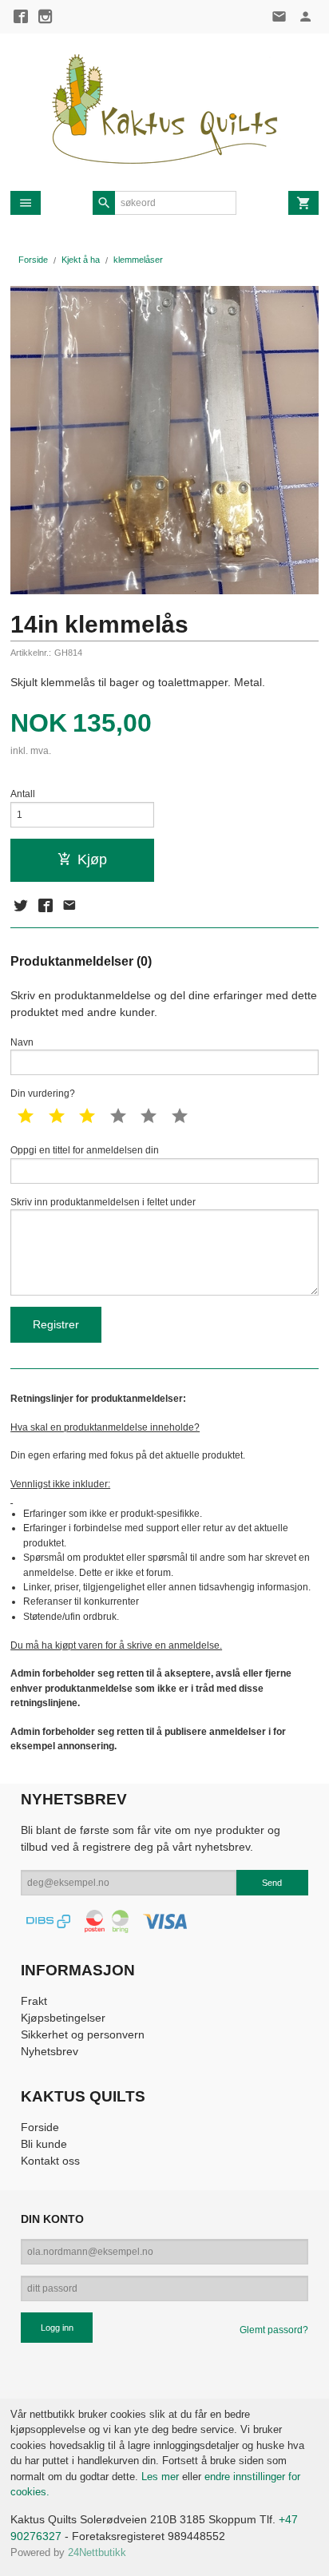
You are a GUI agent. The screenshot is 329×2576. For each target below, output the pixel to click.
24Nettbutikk (97, 2552)
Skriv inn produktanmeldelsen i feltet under (103, 1202)
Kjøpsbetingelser (63, 2018)
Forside (33, 260)
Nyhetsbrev (50, 2051)
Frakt (34, 2001)
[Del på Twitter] (21, 906)
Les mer (162, 2477)
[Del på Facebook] (45, 906)
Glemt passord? (274, 2330)
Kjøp (92, 859)
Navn (22, 1042)
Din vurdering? (43, 1094)
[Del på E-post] (69, 906)
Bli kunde (44, 2144)
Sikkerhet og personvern (83, 2034)
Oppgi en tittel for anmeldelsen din (85, 1150)
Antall (23, 794)
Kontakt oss (50, 2161)
